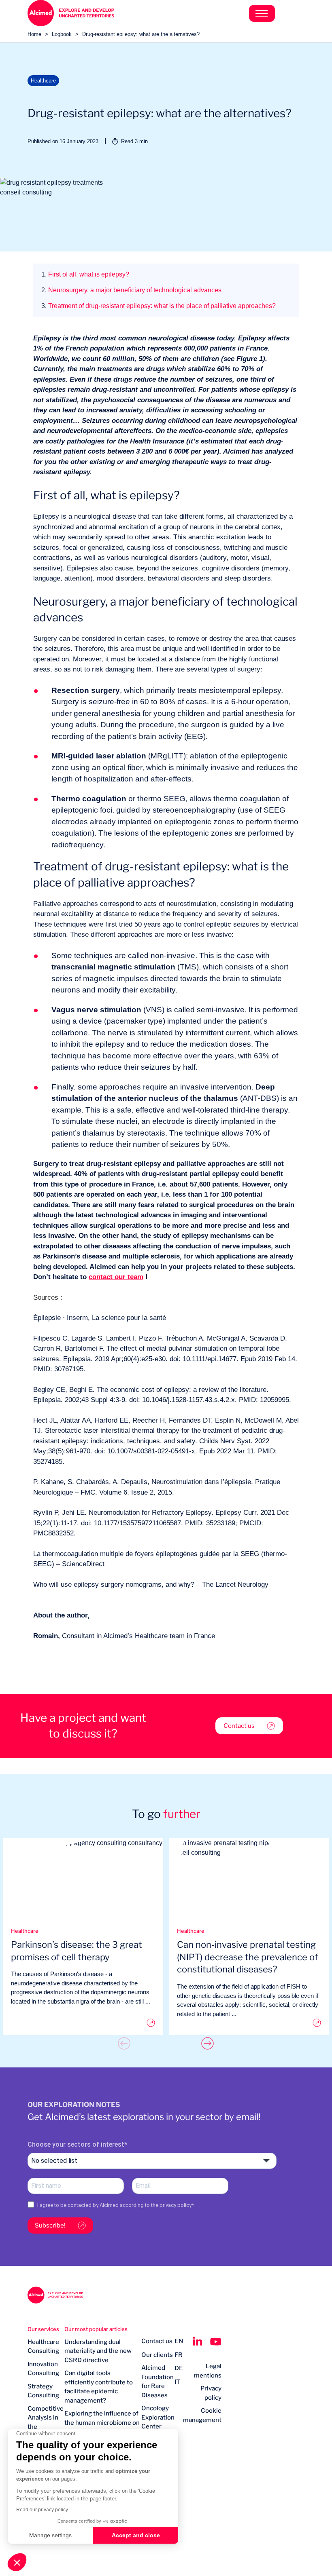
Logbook (62, 34)
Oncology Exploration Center (158, 2417)
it (177, 2382)
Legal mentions (208, 2371)
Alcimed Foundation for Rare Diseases (157, 2382)
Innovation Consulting (43, 2369)
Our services (43, 2329)
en (179, 2341)
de (179, 2368)
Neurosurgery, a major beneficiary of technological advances (131, 290)
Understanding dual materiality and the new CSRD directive (98, 2351)
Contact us (239, 1726)
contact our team (116, 1277)
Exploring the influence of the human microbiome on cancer (102, 2423)
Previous (124, 2043)
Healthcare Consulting (43, 2347)
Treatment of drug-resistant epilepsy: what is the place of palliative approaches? (159, 306)
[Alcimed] (97, 13)
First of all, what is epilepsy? (85, 274)
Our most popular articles (96, 2329)
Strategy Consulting (43, 2391)
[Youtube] (216, 2342)
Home (34, 34)
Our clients (157, 2355)
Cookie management (202, 2415)
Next (208, 2043)
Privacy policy (211, 2393)
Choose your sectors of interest (76, 2144)
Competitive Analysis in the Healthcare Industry (46, 2427)
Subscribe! (50, 2225)
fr (179, 2355)
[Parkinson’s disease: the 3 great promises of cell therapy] (83, 2023)
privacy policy (176, 2205)
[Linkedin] (197, 2342)
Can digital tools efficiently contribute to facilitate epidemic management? (99, 2387)
